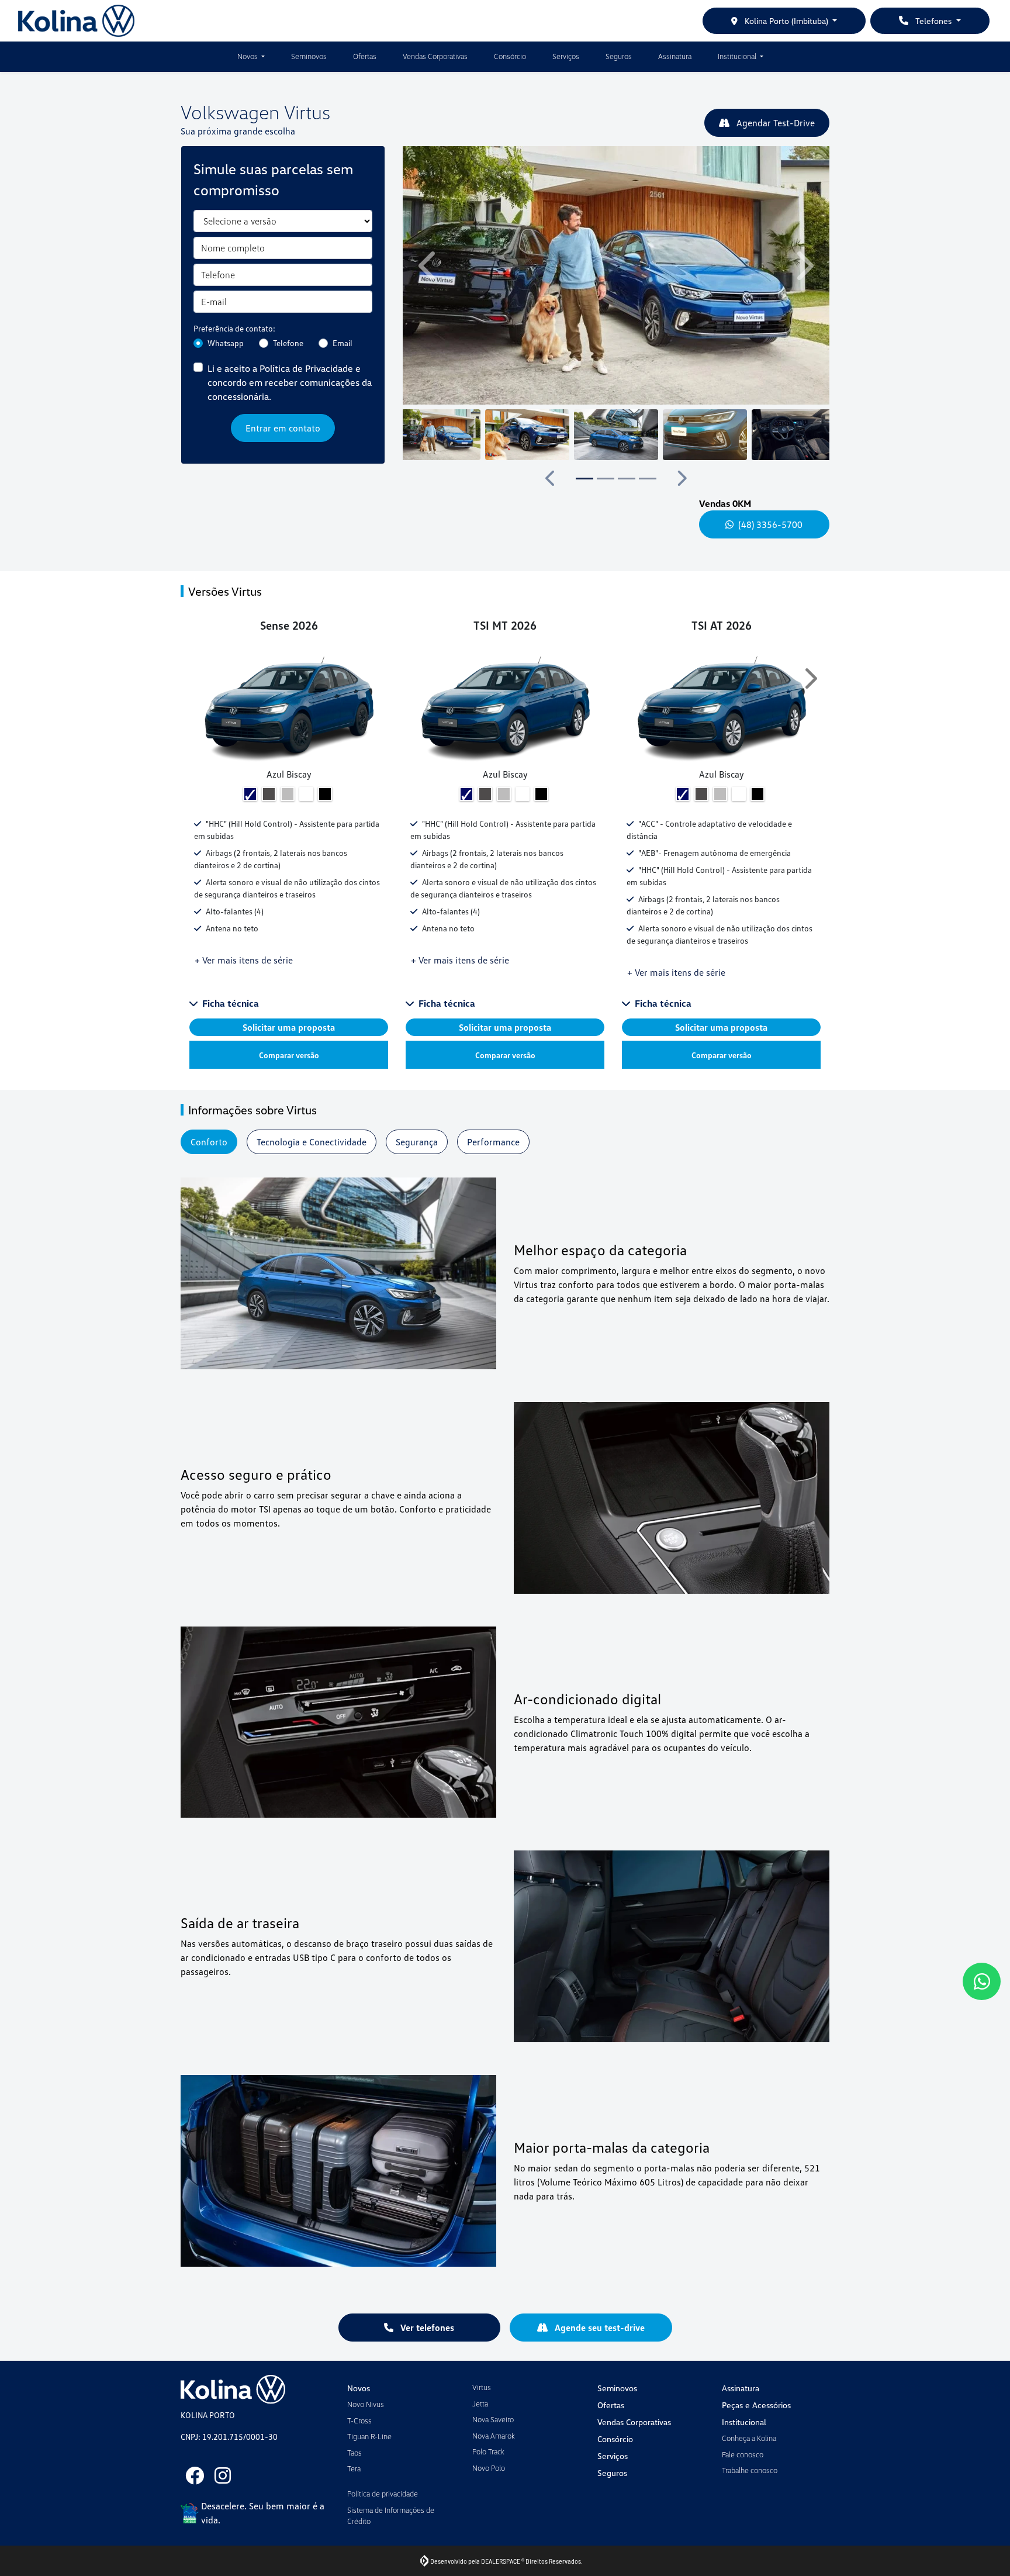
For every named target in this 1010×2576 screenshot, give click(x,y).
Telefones (933, 21)
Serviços (566, 56)
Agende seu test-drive (599, 2328)
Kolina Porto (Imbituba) (786, 21)
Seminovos (309, 56)
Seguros (619, 56)
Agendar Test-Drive (774, 123)
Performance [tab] (493, 1142)
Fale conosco (743, 2454)
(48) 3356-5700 (770, 524)
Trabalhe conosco (750, 2470)
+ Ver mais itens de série (244, 960)
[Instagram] (223, 2475)
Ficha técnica (231, 1003)
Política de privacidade (383, 2494)
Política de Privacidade (306, 368)
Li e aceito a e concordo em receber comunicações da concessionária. (290, 382)
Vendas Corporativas (435, 56)
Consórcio (510, 56)
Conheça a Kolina (749, 2438)
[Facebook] (195, 2475)
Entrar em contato (283, 428)
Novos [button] (248, 56)
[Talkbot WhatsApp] (982, 1981)
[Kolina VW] (76, 21)
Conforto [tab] (209, 1142)
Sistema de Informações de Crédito (391, 2516)
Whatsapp (226, 343)
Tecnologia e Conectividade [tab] (312, 1142)
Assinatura (675, 56)
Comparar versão (289, 1055)
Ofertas (365, 56)
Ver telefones (426, 2328)
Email (343, 343)
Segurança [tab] (417, 1142)
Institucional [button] (738, 56)
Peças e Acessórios (756, 2405)
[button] (429, 265)
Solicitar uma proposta (289, 1027)
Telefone (288, 343)
